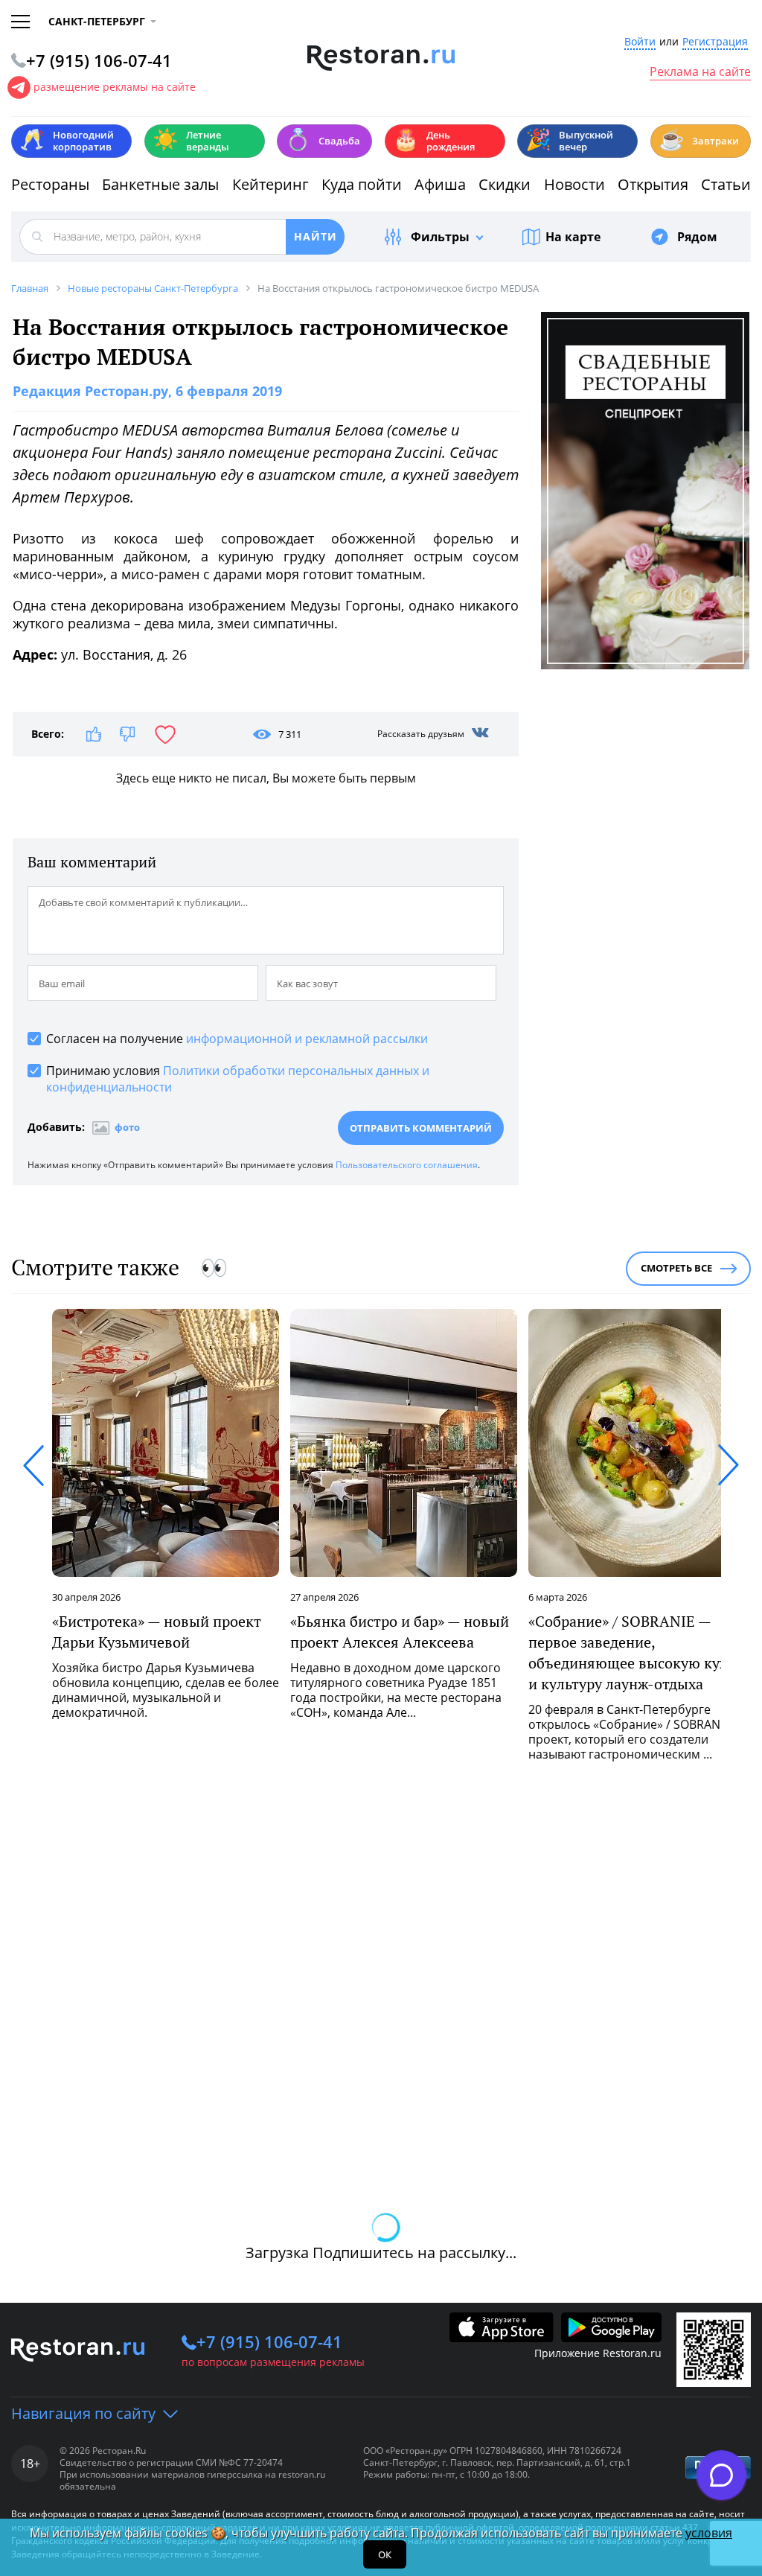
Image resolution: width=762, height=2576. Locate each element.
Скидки (505, 184)
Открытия (653, 184)
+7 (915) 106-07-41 (269, 2341)
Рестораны (50, 184)
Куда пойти (362, 184)
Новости (574, 184)
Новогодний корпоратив (67, 141)
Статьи (726, 184)
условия (709, 2533)
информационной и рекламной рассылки (307, 1039)
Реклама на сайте (700, 72)
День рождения (434, 141)
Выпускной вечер (569, 141)
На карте (573, 237)
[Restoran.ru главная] (381, 58)
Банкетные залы (160, 184)
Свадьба (323, 140)
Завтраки (699, 140)
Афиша (440, 184)
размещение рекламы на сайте (115, 87)
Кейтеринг (270, 184)
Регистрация (715, 42)
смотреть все (676, 1268)
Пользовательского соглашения (407, 1165)
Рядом (697, 237)
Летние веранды (191, 141)
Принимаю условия (238, 1079)
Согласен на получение (237, 1039)
